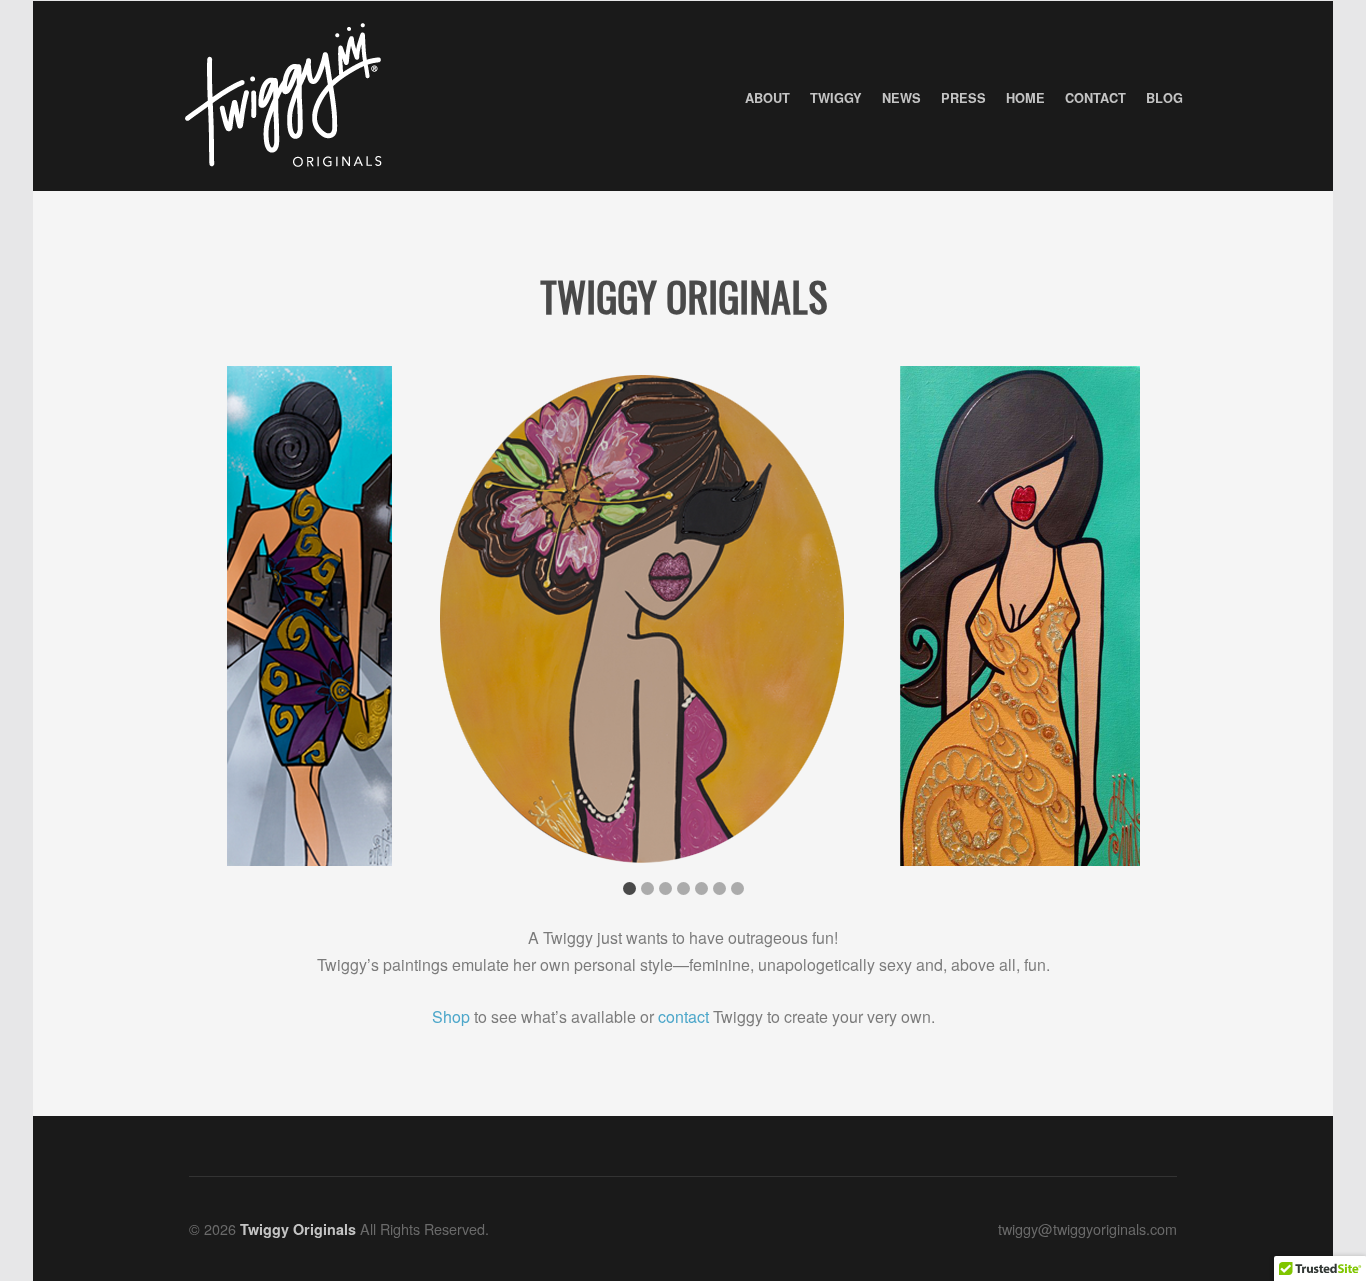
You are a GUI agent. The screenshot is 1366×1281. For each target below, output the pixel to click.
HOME (1025, 98)
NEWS (901, 98)
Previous (218, 623)
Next (1148, 623)
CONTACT (1095, 98)
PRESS (963, 98)
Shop (451, 1016)
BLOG (1164, 98)
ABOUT (767, 98)
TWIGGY (836, 98)
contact (683, 1016)
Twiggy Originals (683, 296)
